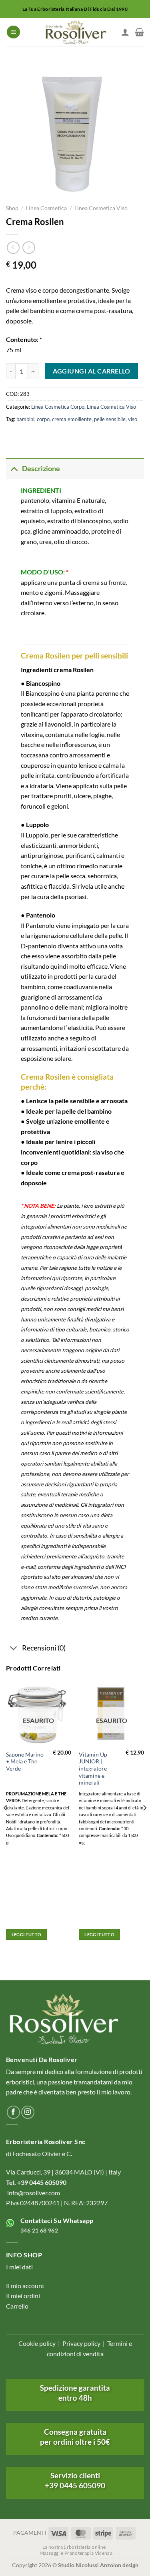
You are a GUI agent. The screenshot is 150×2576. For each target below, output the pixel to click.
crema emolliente (72, 419)
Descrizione (41, 469)
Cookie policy (37, 2343)
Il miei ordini (23, 2296)
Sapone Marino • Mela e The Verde (25, 1762)
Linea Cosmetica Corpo (58, 407)
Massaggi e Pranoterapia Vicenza (76, 2553)
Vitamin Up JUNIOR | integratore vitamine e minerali (93, 1769)
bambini (25, 419)
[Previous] (6, 1824)
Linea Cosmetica (46, 208)
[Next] (144, 1824)
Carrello (17, 2306)
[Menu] (13, 32)
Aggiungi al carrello (92, 371)
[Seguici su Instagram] (28, 2112)
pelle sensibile (110, 419)
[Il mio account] (125, 32)
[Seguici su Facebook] (13, 2112)
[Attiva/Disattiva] (14, 469)
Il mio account (25, 2286)
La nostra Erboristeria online (74, 2547)
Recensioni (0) (44, 1648)
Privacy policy (81, 2343)
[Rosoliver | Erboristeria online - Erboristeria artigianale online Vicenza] (75, 32)
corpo (43, 419)
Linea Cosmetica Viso (101, 208)
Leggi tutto (27, 1935)
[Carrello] (139, 32)
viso (133, 419)
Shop (12, 208)
